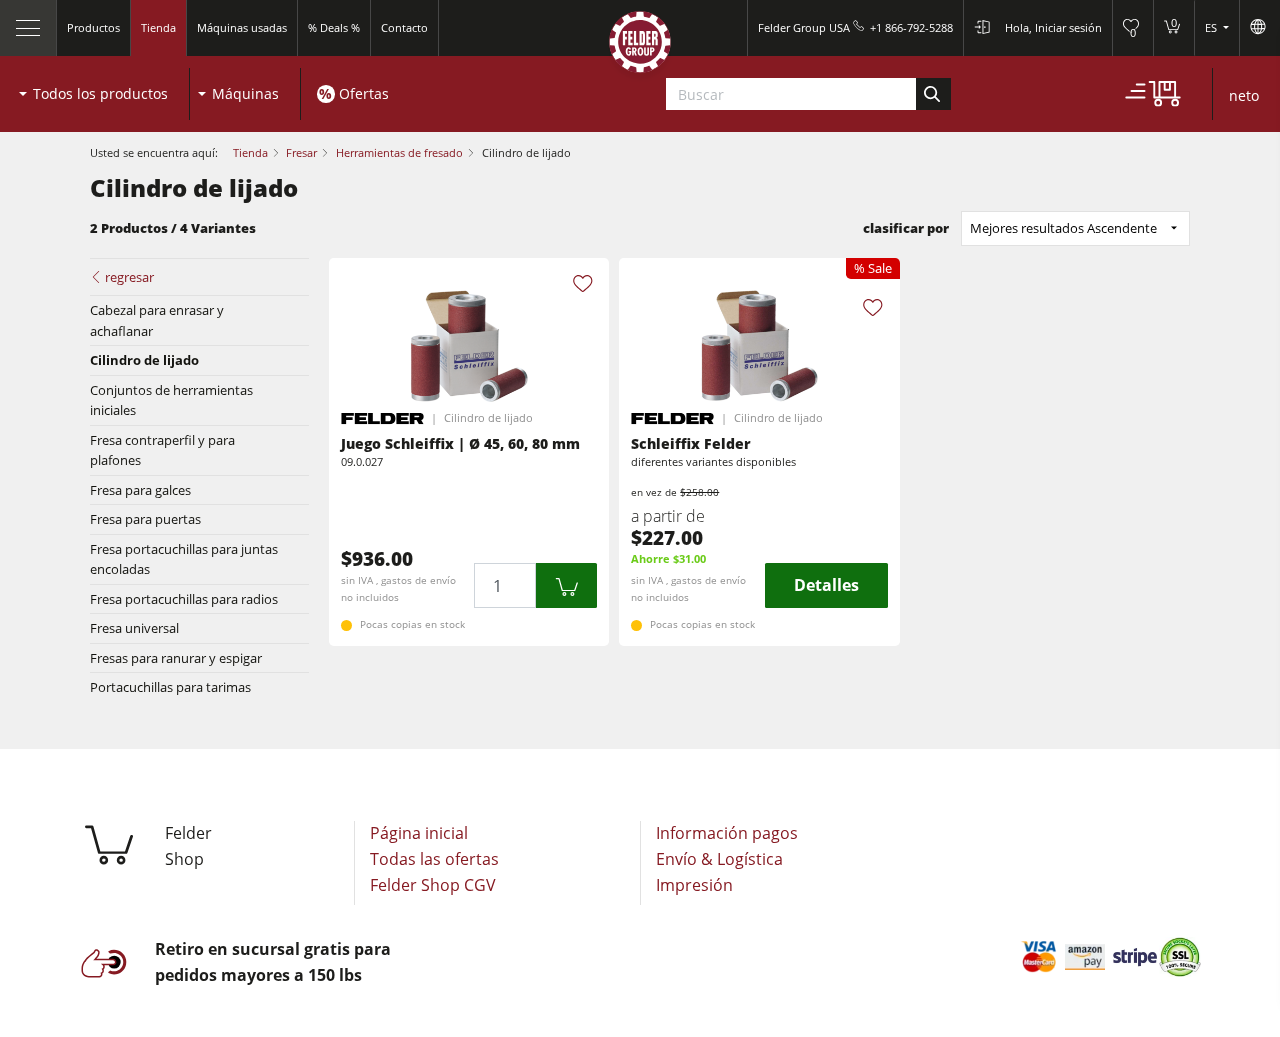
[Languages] (1259, 28)
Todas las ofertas (434, 859)
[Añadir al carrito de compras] (567, 585)
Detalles (826, 585)
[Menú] (28, 28)
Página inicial (419, 833)
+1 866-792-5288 (911, 27)
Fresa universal (134, 628)
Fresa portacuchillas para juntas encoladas (184, 559)
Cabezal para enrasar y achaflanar (157, 320)
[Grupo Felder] (640, 46)
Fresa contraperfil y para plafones (162, 450)
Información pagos (727, 833)
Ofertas (364, 93)
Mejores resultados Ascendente (1063, 228)
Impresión (694, 885)
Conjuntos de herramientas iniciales (171, 400)
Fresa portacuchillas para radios (184, 599)
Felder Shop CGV (433, 885)
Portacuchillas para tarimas (170, 687)
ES (1212, 27)
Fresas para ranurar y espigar (176, 658)
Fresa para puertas (145, 519)
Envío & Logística (719, 859)
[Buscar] (933, 94)
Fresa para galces (140, 490)
